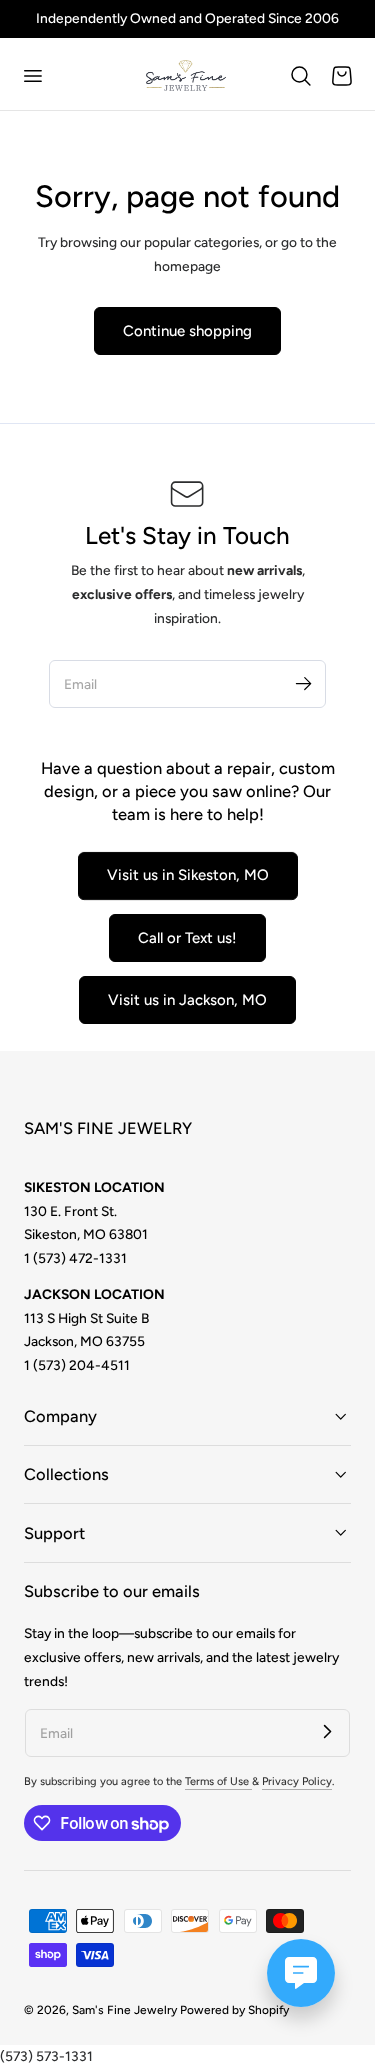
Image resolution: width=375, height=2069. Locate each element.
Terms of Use (218, 1781)
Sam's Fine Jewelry (124, 2010)
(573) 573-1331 (46, 2056)
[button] (32, 76)
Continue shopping (187, 331)
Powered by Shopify (234, 2010)
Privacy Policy (297, 1781)
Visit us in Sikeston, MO (188, 875)
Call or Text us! (187, 938)
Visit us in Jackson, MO (187, 1000)
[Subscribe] (303, 683)
